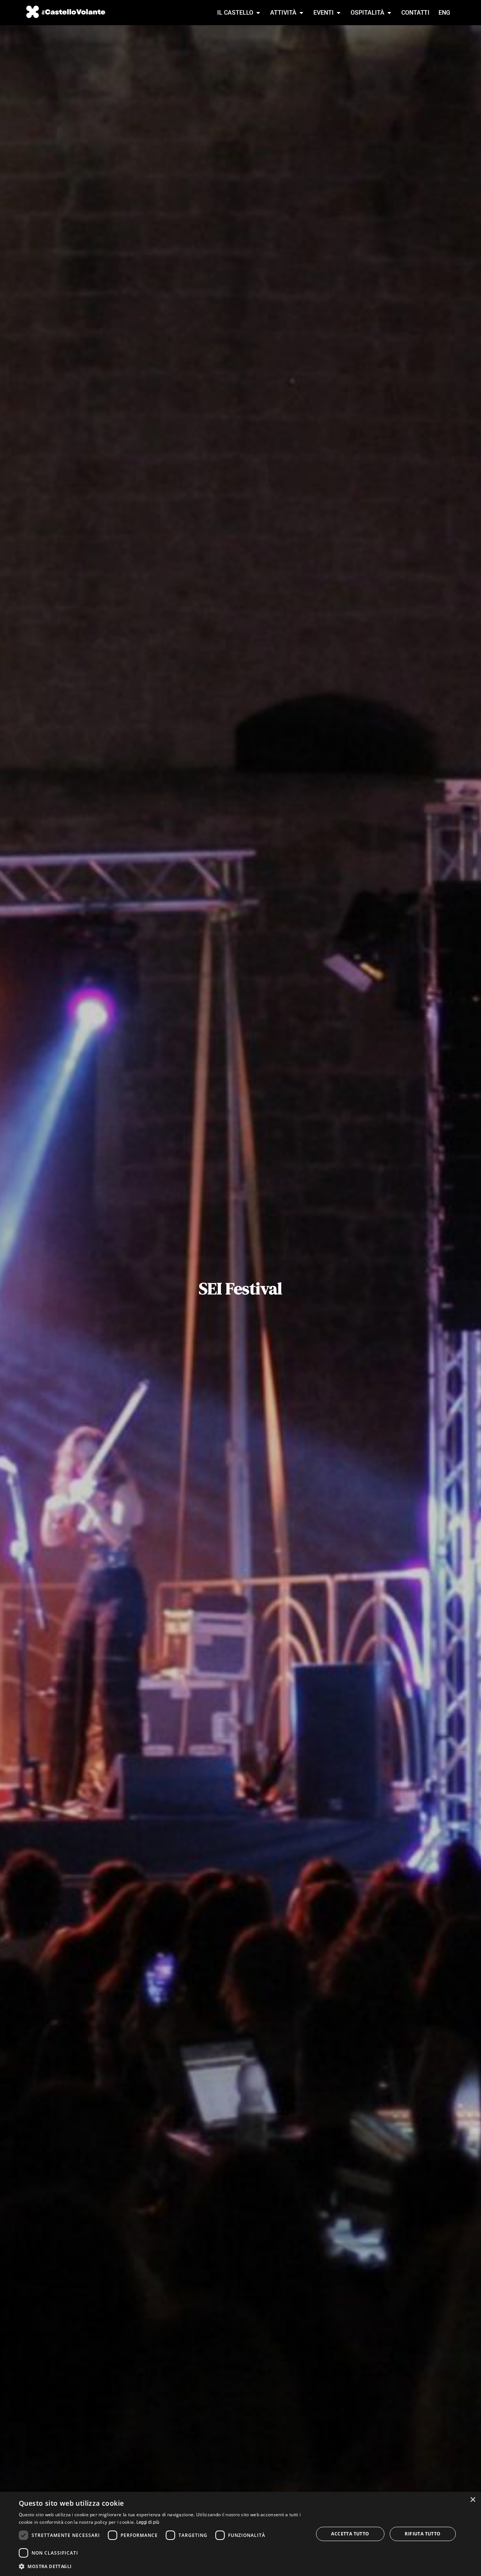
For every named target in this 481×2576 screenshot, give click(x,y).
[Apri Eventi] (339, 13)
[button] (162, 2566)
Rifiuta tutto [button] (423, 2534)
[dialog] (240, 2534)
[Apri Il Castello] (258, 13)
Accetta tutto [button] (350, 2534)
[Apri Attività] (301, 13)
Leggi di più (148, 2522)
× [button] (473, 2500)
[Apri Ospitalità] (389, 13)
